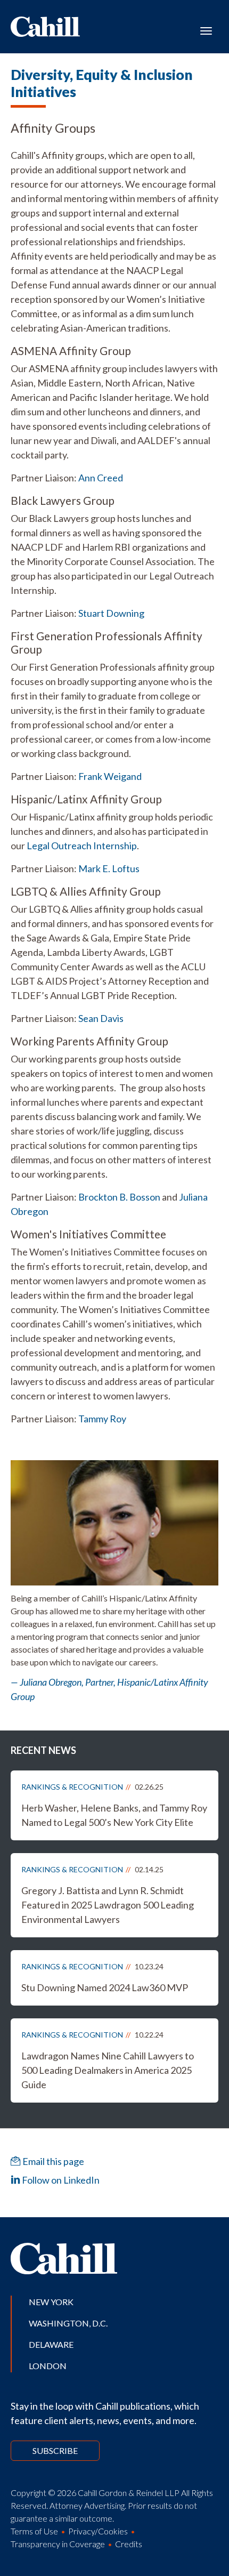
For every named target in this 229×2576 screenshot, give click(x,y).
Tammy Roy (102, 1419)
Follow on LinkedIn (60, 2180)
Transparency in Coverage (58, 2544)
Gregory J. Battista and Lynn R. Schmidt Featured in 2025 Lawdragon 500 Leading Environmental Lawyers (108, 1905)
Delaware (51, 2344)
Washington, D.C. (68, 2323)
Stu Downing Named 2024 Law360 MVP (105, 1987)
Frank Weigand (110, 776)
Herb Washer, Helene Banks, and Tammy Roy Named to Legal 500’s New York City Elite (114, 1815)
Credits (129, 2544)
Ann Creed (101, 478)
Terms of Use (34, 2531)
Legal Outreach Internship (82, 846)
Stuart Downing (111, 613)
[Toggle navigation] (206, 30)
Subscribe (55, 2450)
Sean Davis (101, 1018)
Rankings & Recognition (72, 1787)
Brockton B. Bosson (119, 1197)
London (48, 2366)
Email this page (52, 2161)
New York (51, 2302)
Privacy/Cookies (98, 2531)
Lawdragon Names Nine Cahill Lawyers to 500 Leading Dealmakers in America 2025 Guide (108, 2070)
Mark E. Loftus (109, 868)
